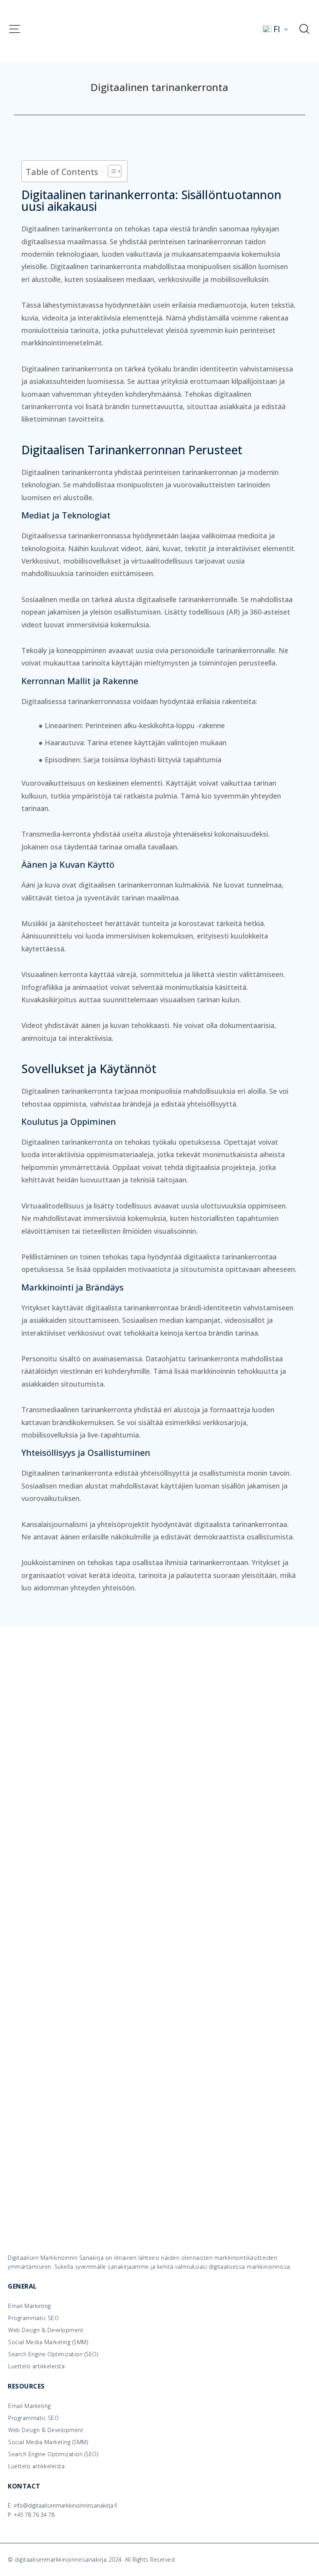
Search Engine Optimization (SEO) (53, 2354)
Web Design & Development (46, 2330)
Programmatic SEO (33, 2318)
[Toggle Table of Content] (111, 171)
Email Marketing (30, 2306)
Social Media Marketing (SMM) (48, 2342)
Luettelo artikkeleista (36, 2366)
